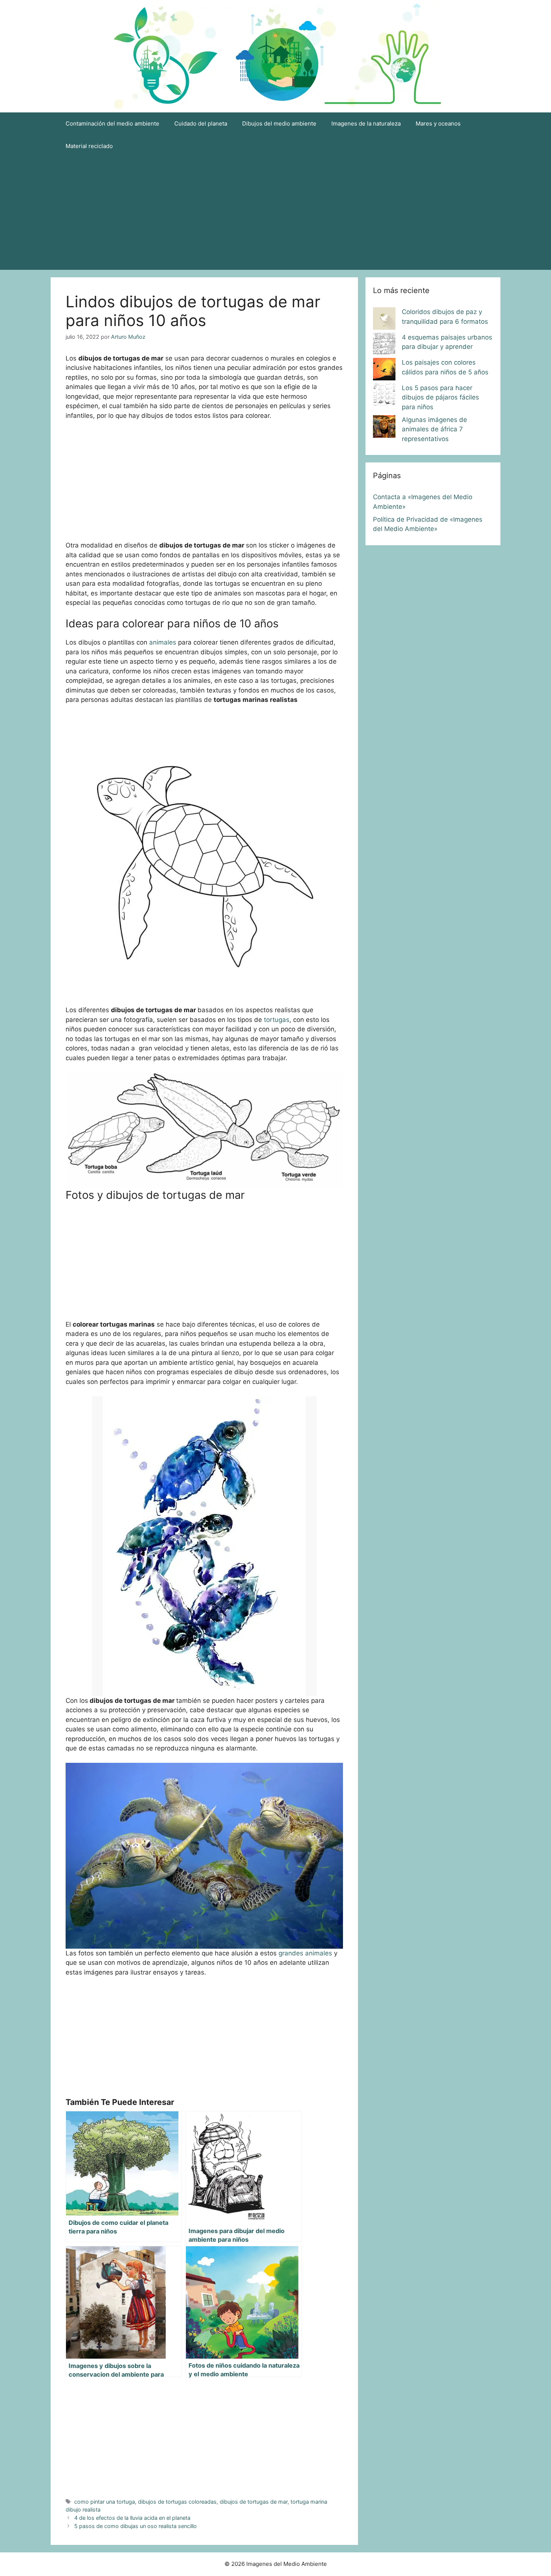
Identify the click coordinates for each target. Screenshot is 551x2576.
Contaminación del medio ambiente (112, 123)
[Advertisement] (275, 214)
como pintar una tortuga (105, 2502)
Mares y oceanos (438, 123)
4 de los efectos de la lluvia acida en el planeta (132, 2518)
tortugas (277, 1020)
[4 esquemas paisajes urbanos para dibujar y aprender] (384, 346)
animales (164, 642)
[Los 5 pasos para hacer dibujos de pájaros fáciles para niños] (384, 396)
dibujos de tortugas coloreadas (177, 2502)
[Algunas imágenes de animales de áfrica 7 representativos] (384, 428)
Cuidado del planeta (201, 123)
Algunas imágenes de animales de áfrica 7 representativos (434, 429)
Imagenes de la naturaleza (366, 123)
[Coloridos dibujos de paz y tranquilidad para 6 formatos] (384, 320)
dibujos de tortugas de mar (254, 2502)
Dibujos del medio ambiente (279, 123)
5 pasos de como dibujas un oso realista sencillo (136, 2526)
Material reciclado (89, 146)
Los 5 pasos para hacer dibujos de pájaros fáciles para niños (440, 397)
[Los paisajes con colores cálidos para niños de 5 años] (384, 371)
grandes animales (305, 1953)
